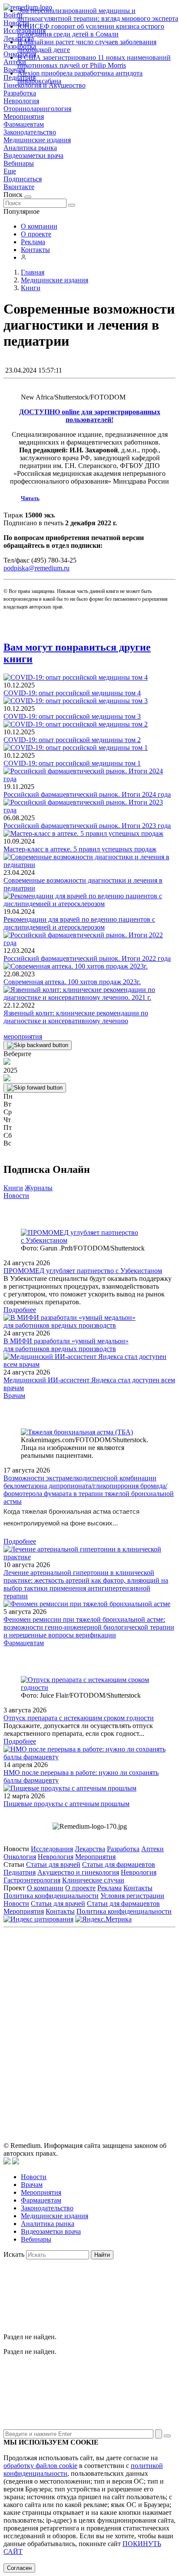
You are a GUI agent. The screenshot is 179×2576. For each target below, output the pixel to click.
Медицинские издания (37, 140)
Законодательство (30, 132)
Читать (30, 498)
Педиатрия (20, 1872)
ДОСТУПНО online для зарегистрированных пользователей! (90, 416)
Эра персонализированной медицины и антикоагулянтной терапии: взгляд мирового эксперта (98, 15)
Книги (13, 1188)
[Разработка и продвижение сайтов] (7, 2162)
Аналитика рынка (30, 148)
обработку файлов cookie (40, 2466)
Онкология (20, 1857)
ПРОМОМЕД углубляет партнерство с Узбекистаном (83, 1271)
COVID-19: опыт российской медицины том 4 (72, 693)
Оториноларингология (37, 109)
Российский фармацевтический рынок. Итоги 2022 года (87, 958)
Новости (16, 1196)
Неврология (21, 101)
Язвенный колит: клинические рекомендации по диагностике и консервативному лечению (76, 1017)
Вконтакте (19, 187)
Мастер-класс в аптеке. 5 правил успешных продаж (80, 849)
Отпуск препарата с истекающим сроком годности (79, 1718)
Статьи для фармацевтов (119, 1864)
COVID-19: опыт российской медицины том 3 (72, 716)
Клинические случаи (93, 1880)
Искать (14, 2254)
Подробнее (20, 1310)
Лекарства (90, 1849)
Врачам (14, 1396)
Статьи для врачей (53, 1864)
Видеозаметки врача (33, 155)
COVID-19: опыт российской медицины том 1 (72, 763)
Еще (10, 171)
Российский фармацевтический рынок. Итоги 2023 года (87, 826)
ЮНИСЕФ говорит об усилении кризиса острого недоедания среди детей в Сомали (91, 30)
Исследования (52, 1849)
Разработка (20, 93)
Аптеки (152, 1849)
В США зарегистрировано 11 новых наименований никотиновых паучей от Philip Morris (94, 61)
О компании (39, 226)
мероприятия (23, 1036)
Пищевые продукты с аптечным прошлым (66, 1804)
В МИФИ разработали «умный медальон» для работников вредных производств (66, 1345)
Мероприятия (24, 116)
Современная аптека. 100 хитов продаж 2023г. (72, 982)
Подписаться (23, 179)
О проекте (36, 234)
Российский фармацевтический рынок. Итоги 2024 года (87, 794)
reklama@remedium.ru (116, 1998)
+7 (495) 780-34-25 (128, 1989)
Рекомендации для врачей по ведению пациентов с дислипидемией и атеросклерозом (79, 923)
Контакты (35, 250)
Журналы (39, 1188)
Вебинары (19, 163)
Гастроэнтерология (32, 1880)
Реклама (33, 242)
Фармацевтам (24, 124)
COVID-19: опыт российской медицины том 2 (72, 740)
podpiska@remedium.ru (36, 568)
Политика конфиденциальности (51, 1896)
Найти (102, 2255)
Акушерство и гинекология (78, 1872)
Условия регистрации (132, 1896)
